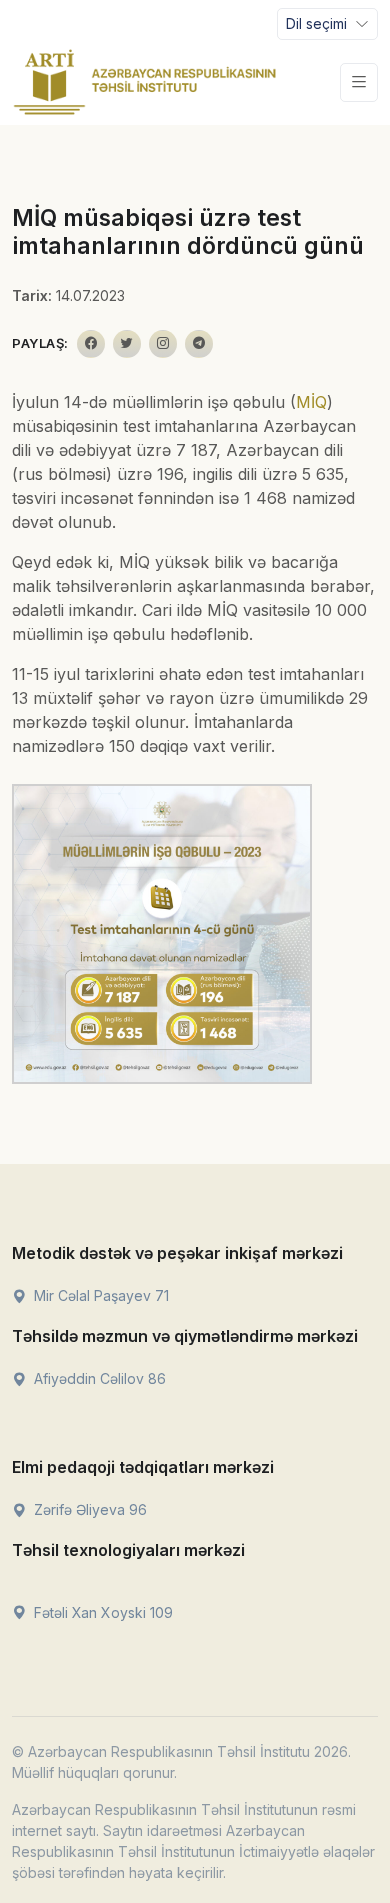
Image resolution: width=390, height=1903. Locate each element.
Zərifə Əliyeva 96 (88, 1509)
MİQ (311, 402)
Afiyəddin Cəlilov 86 (98, 1378)
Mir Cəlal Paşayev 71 (99, 1295)
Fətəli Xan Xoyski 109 (101, 1612)
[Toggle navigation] (359, 82)
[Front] (145, 82)
